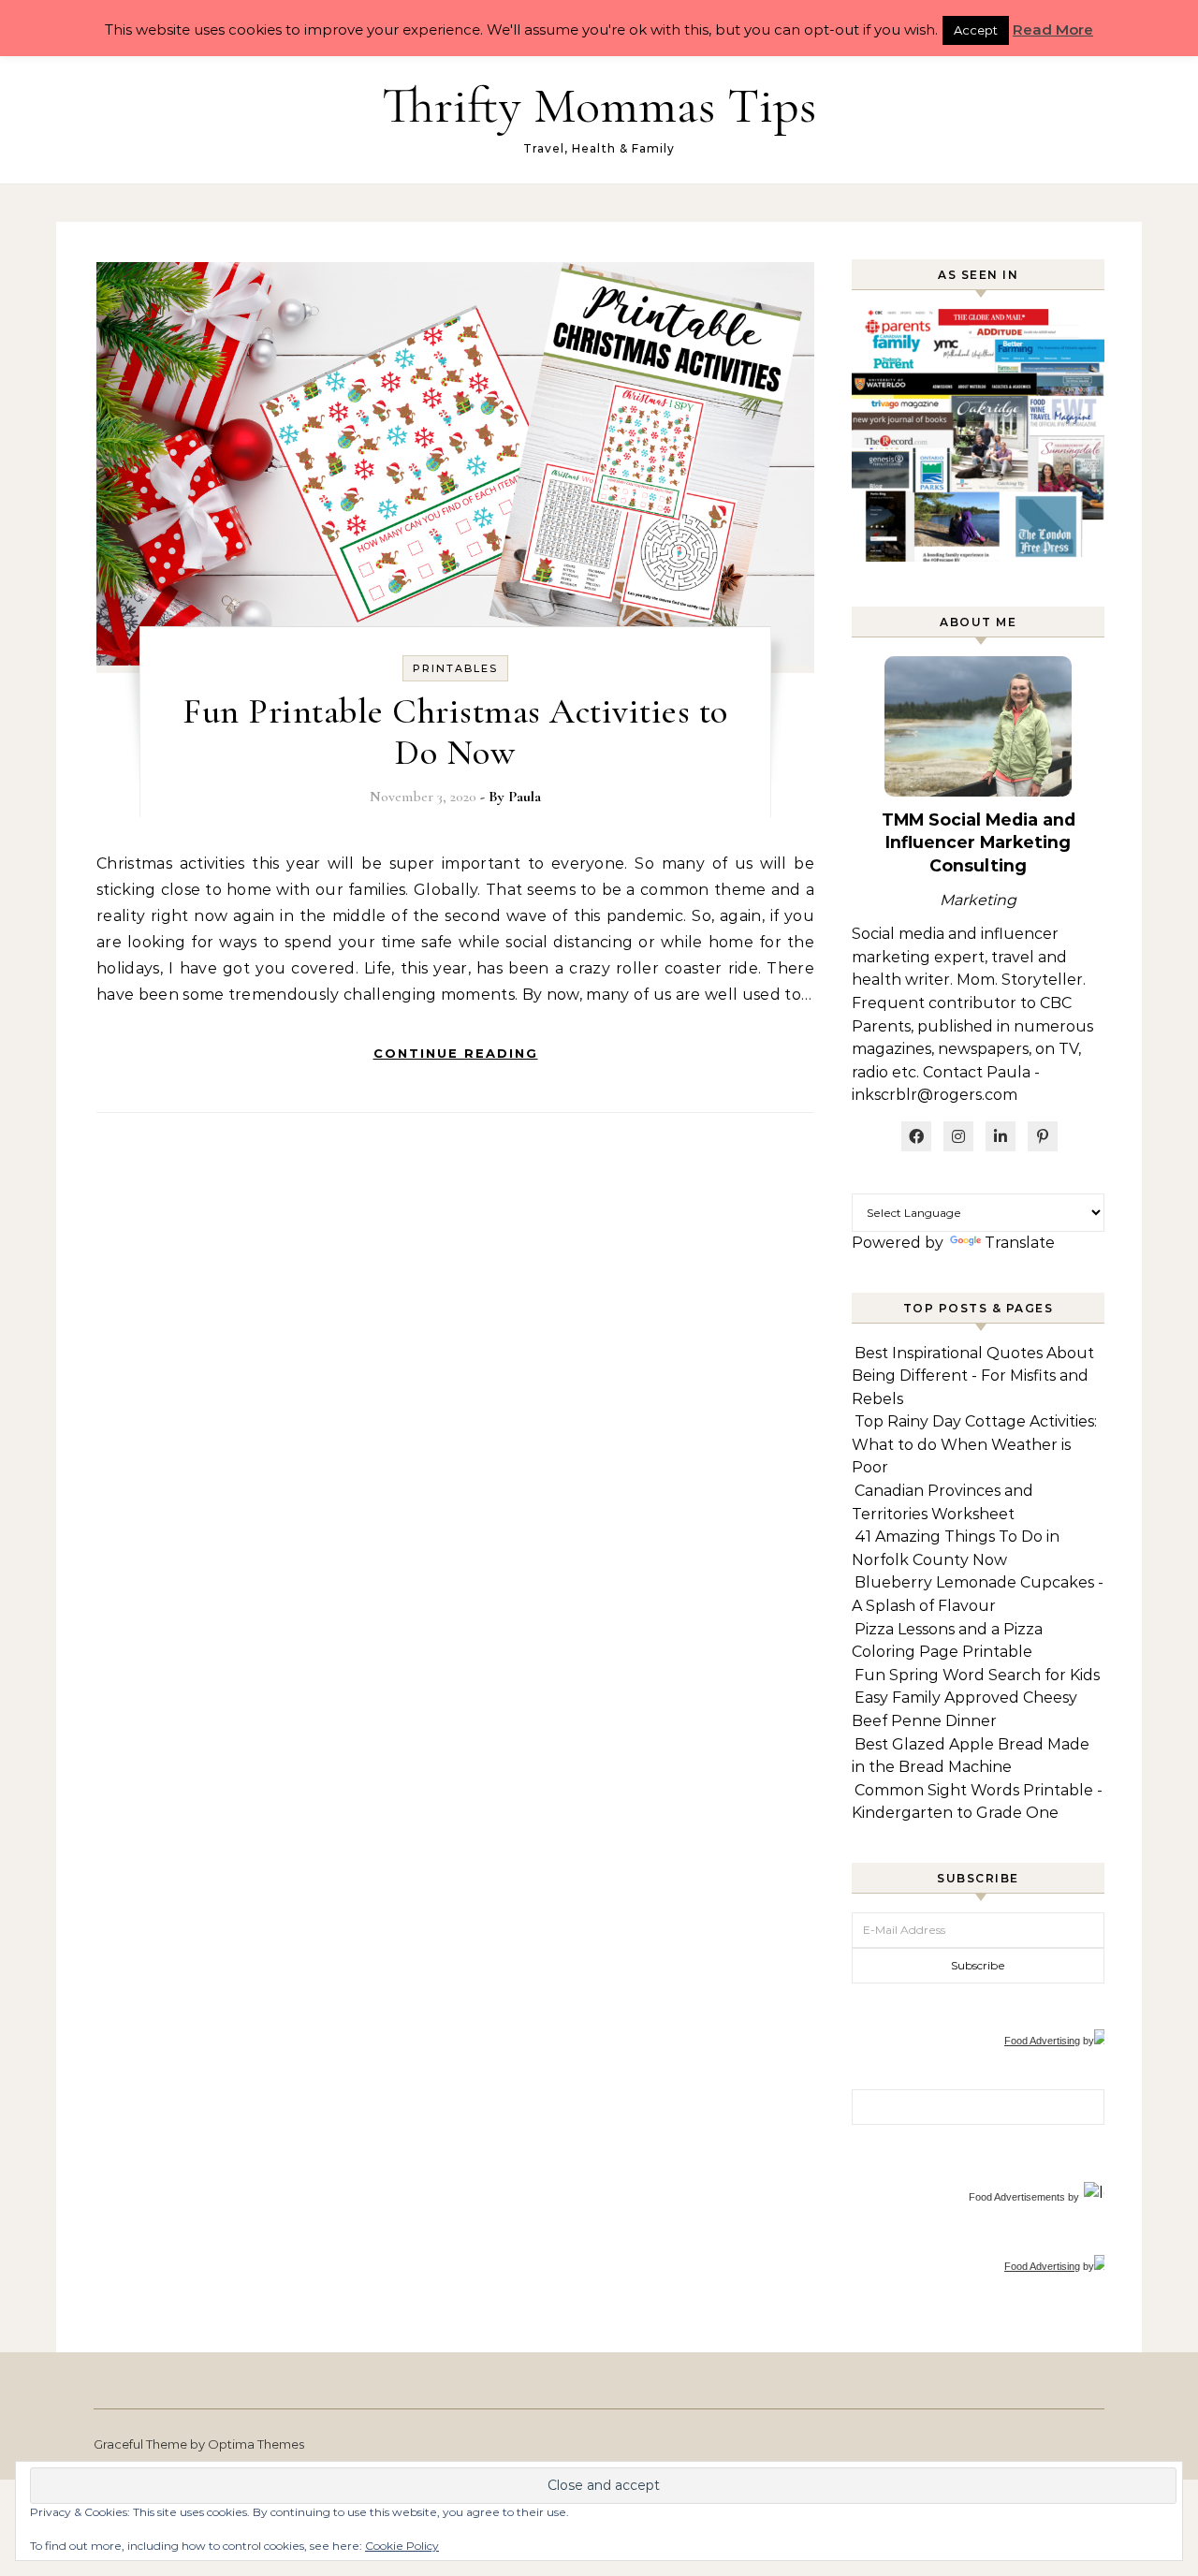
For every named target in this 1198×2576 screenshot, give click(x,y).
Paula (525, 797)
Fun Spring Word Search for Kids (977, 1675)
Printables (455, 668)
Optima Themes (256, 2444)
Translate (1020, 1243)
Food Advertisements (1017, 2197)
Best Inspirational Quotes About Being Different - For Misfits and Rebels (973, 1376)
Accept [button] (976, 30)
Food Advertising (1042, 2041)
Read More (1053, 29)
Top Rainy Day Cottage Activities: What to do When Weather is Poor (974, 1444)
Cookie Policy (402, 2546)
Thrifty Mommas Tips (599, 105)
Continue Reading (456, 1053)
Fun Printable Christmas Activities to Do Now (455, 732)
